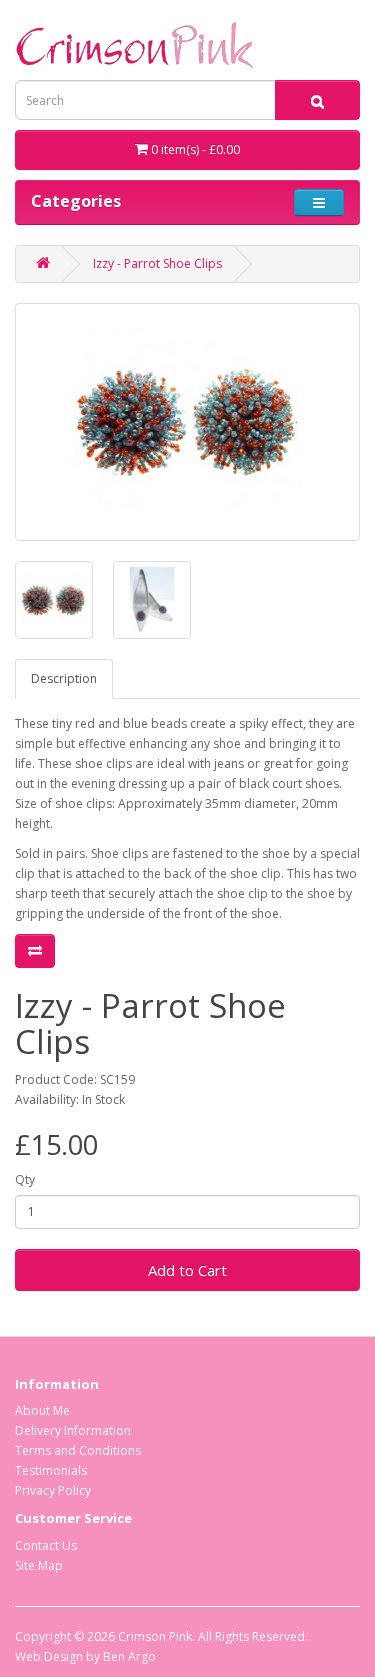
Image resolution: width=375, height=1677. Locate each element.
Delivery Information (73, 1430)
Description (64, 678)
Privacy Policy (53, 1490)
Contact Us (46, 1545)
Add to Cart (187, 1270)
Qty (25, 1179)
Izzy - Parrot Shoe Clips (157, 263)
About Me (42, 1410)
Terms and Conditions (78, 1450)
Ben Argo (129, 1656)
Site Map (39, 1565)
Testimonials (51, 1470)
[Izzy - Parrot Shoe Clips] (187, 422)
